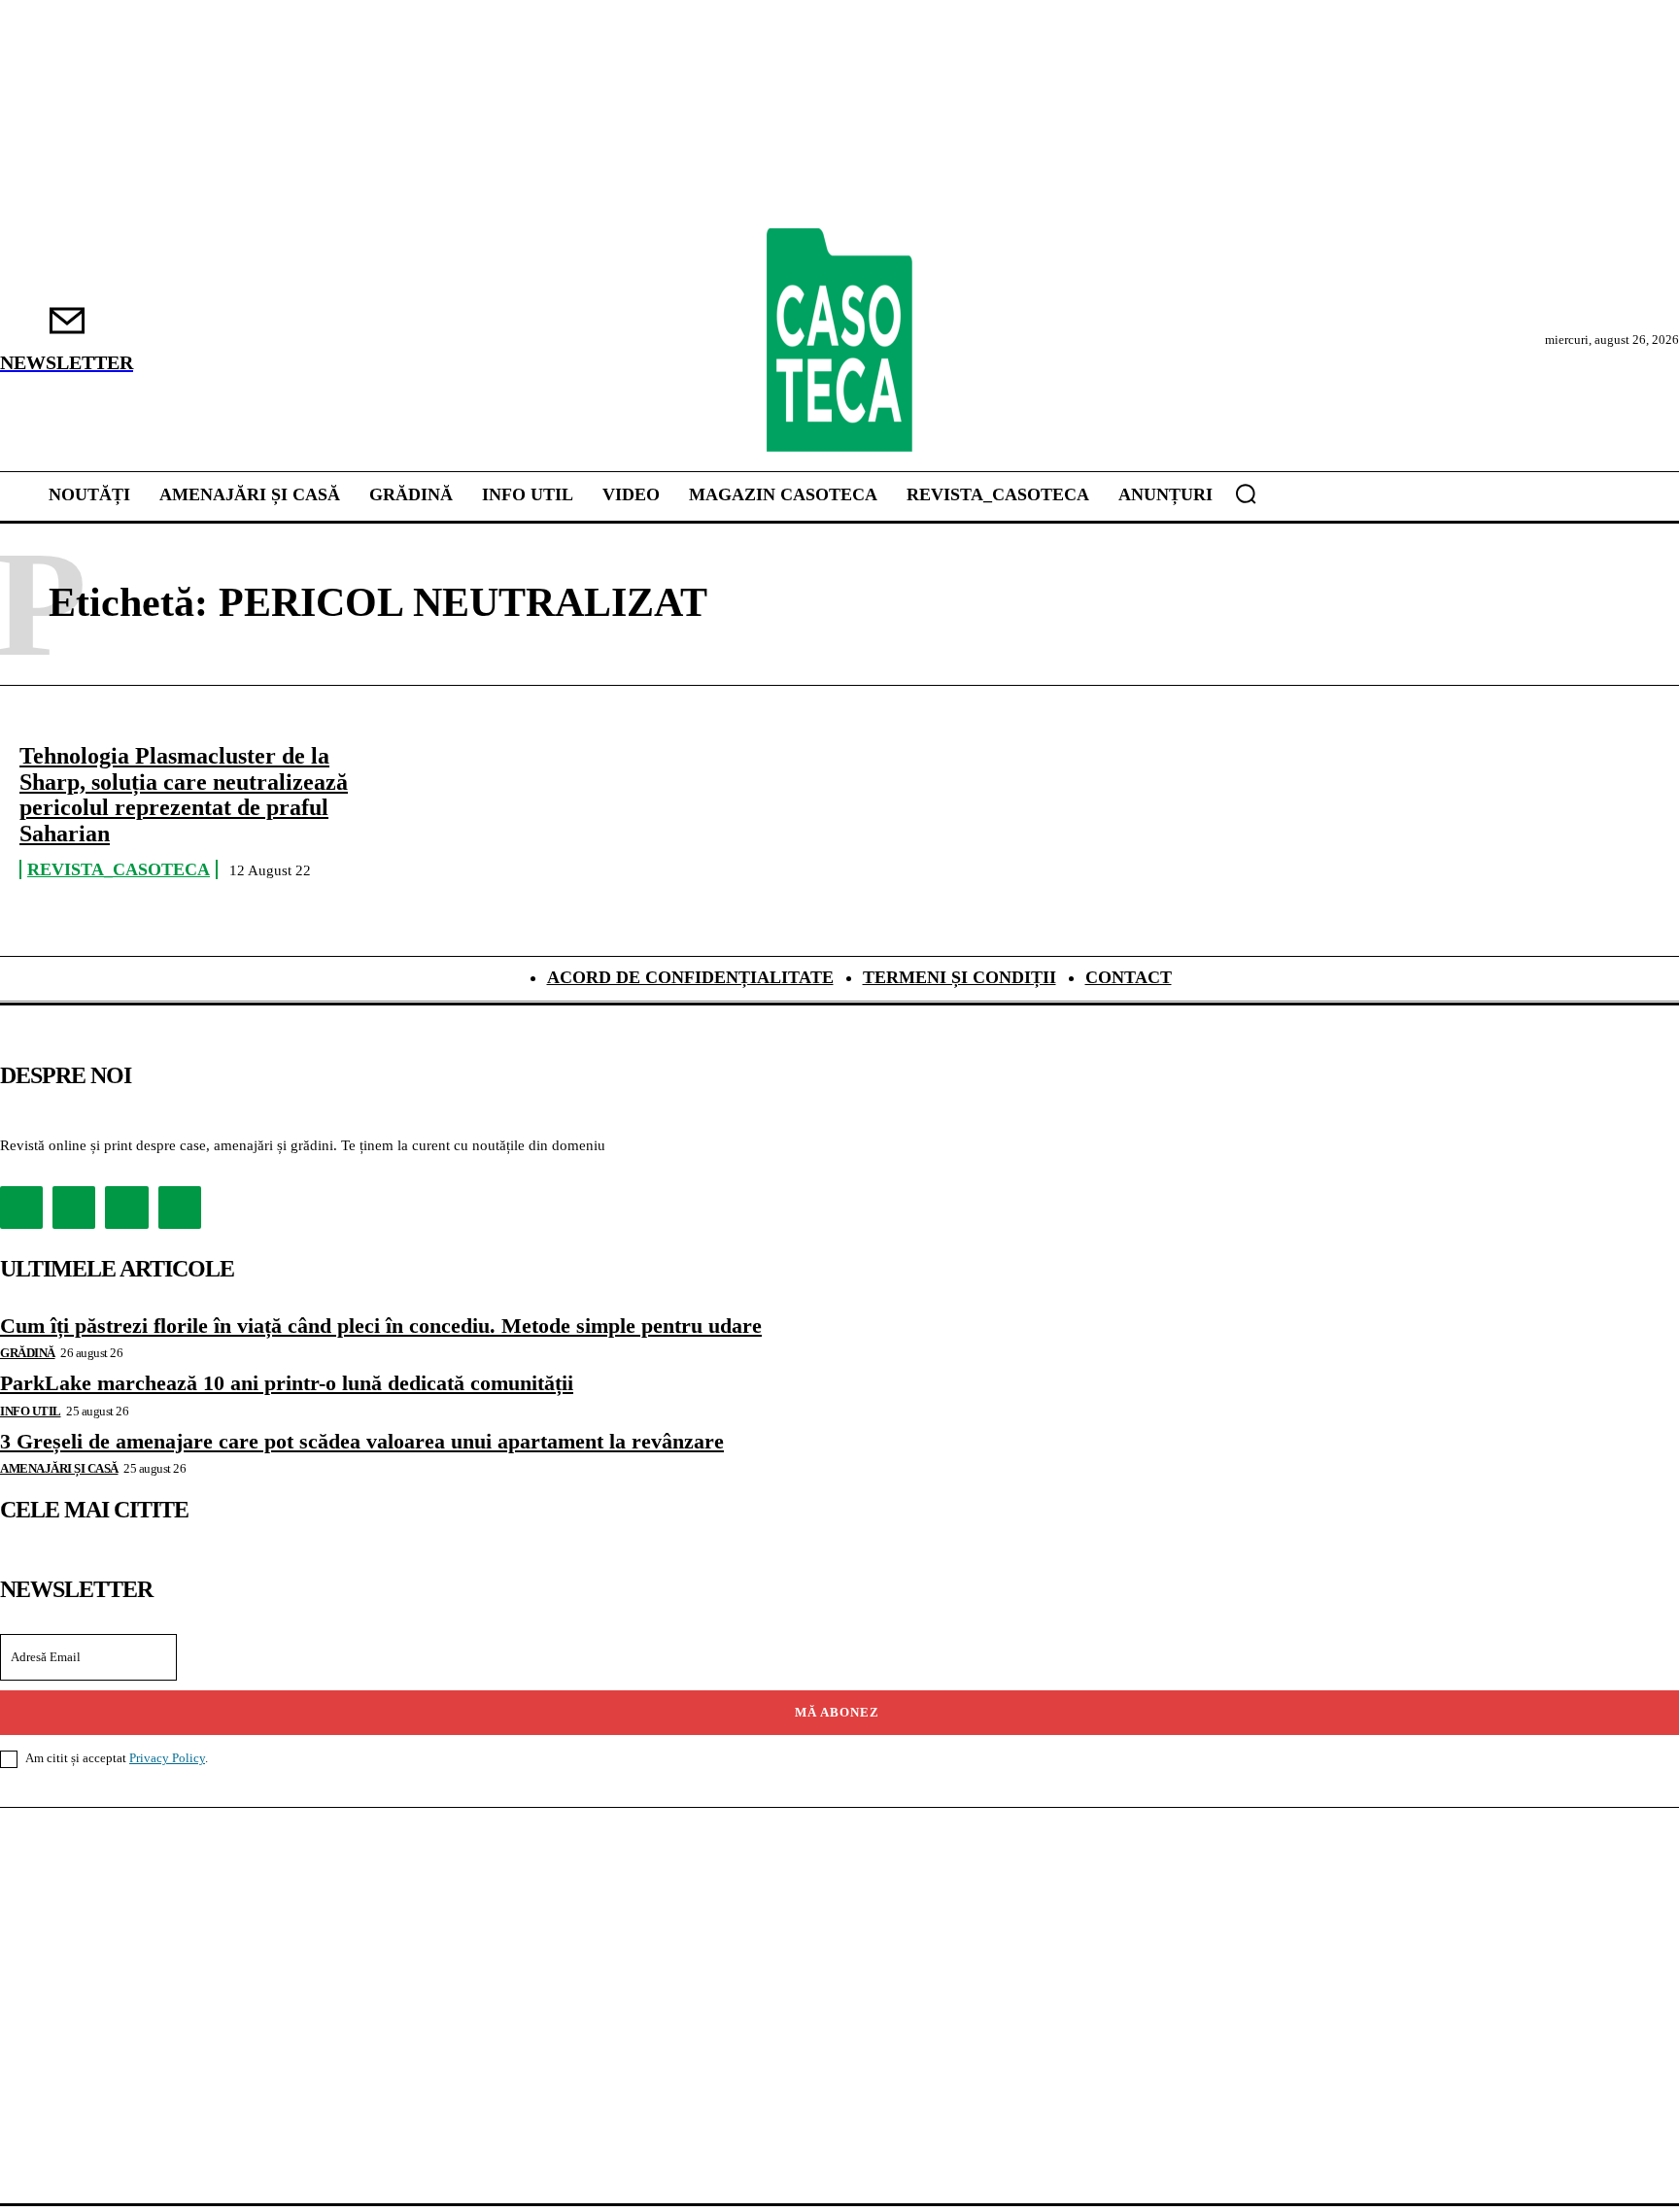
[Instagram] (74, 1208)
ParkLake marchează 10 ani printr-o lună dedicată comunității (287, 1383)
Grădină (28, 1353)
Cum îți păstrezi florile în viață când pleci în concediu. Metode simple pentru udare (381, 1326)
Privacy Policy (167, 1758)
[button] (1246, 493)
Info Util (31, 1411)
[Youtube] (180, 1208)
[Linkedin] (126, 1208)
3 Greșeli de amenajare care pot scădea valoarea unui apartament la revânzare (362, 1441)
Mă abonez (837, 1712)
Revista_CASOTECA (119, 869)
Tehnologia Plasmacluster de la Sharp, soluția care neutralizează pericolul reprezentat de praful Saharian (184, 794)
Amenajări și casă (59, 1468)
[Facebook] (21, 1208)
